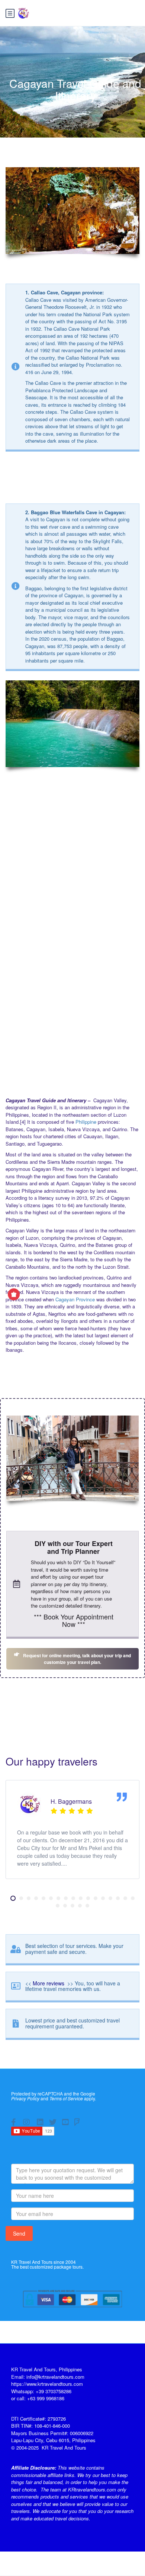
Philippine (86, 1122)
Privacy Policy (25, 2098)
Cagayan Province (75, 1299)
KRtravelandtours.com (91, 2489)
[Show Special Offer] (14, 1294)
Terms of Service (66, 2098)
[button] (13, 1898)
